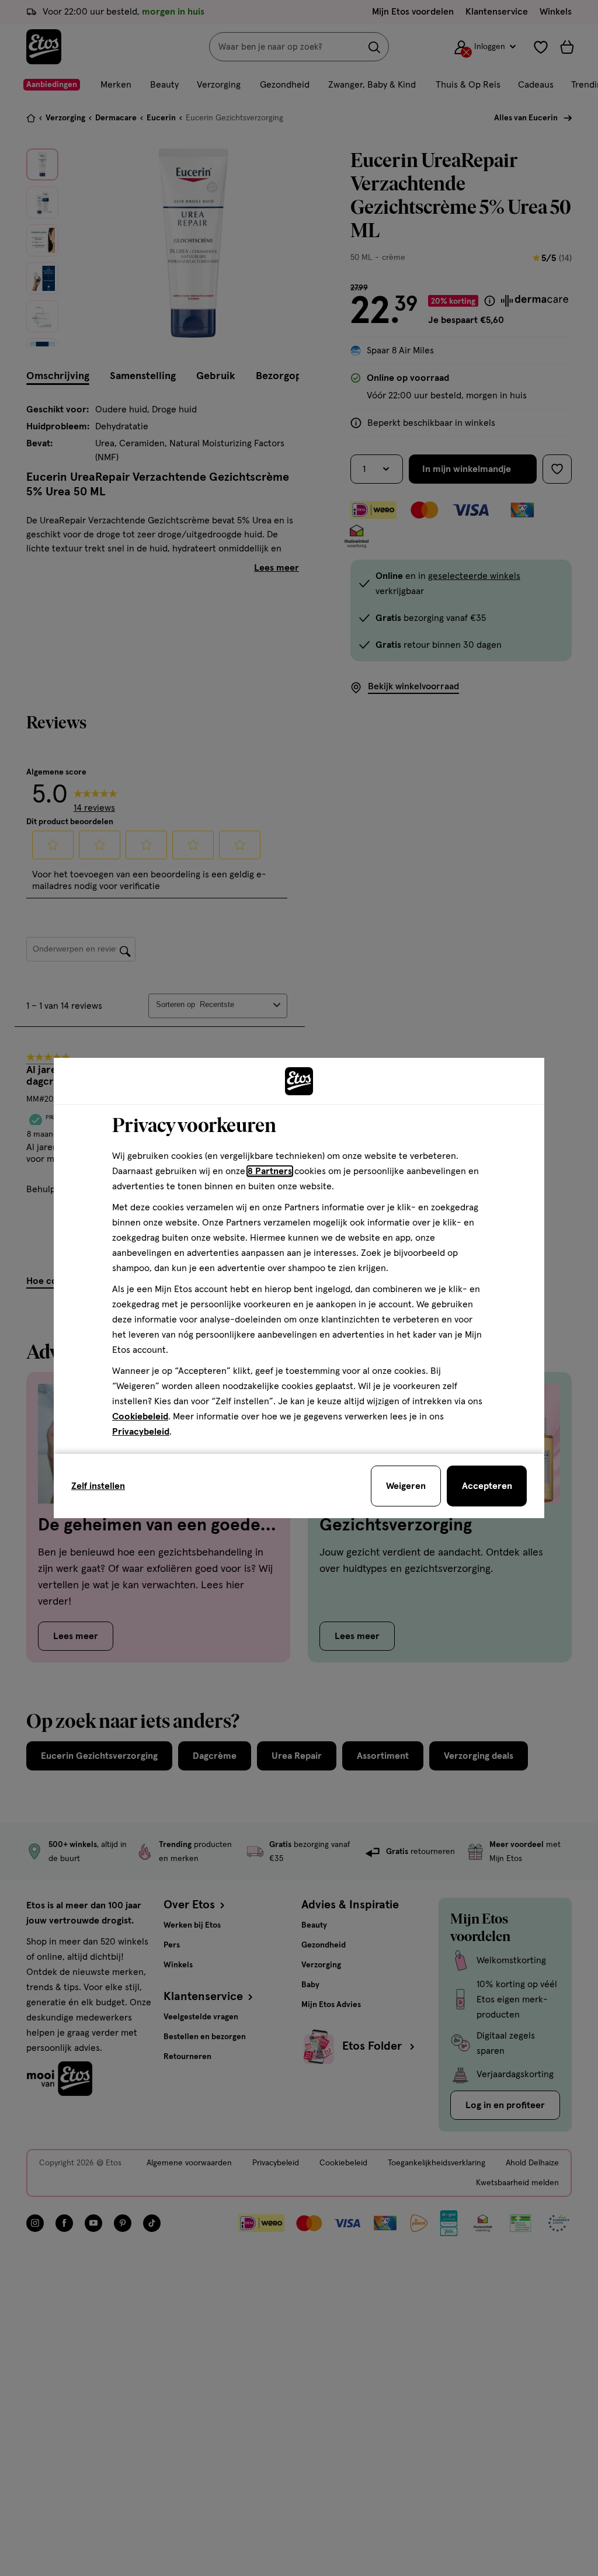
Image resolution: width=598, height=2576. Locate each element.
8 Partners (270, 1171)
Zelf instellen (98, 1486)
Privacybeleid (141, 1432)
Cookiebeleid (140, 1417)
